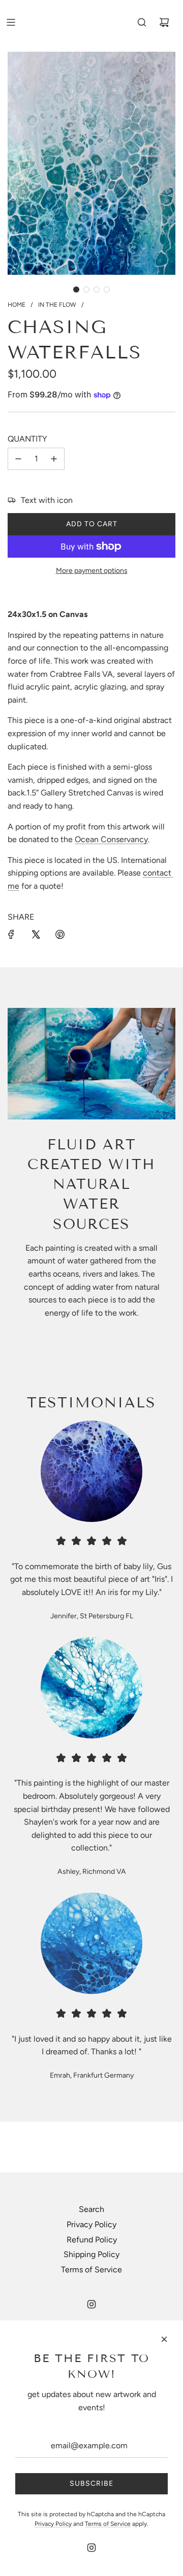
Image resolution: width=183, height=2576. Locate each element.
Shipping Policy (91, 2254)
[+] (54, 459)
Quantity (27, 439)
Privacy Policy (91, 2224)
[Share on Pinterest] (60, 934)
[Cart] (164, 22)
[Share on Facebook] (11, 934)
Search (91, 2209)
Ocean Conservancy (111, 839)
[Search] (142, 22)
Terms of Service (91, 2270)
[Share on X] (36, 934)
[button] (76, 289)
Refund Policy (92, 2240)
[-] (18, 459)
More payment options (92, 571)
